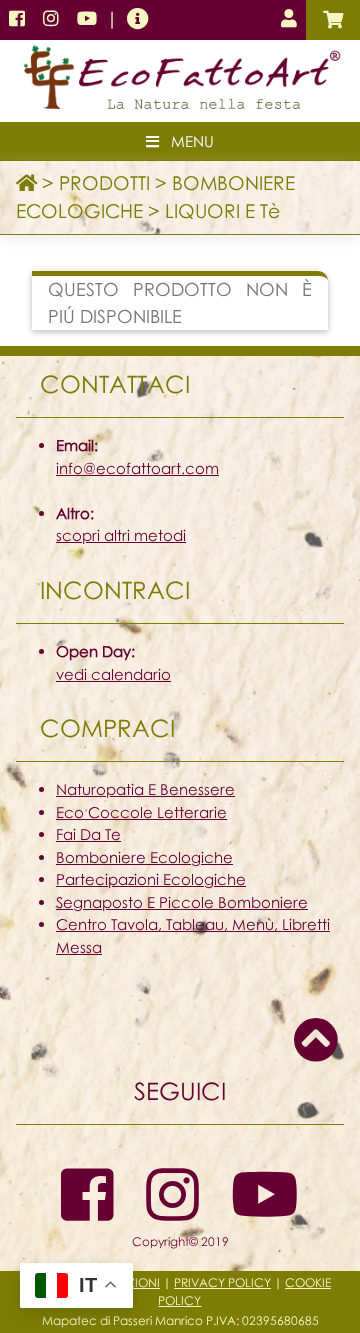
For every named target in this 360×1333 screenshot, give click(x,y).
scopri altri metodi (121, 535)
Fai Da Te (88, 834)
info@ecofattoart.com (137, 468)
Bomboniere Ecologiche (144, 857)
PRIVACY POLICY (222, 1282)
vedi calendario (113, 674)
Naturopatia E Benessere (145, 789)
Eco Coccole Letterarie (141, 812)
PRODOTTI (104, 182)
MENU (186, 141)
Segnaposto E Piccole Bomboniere (182, 902)
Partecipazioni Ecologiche (151, 879)
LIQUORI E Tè (222, 210)
